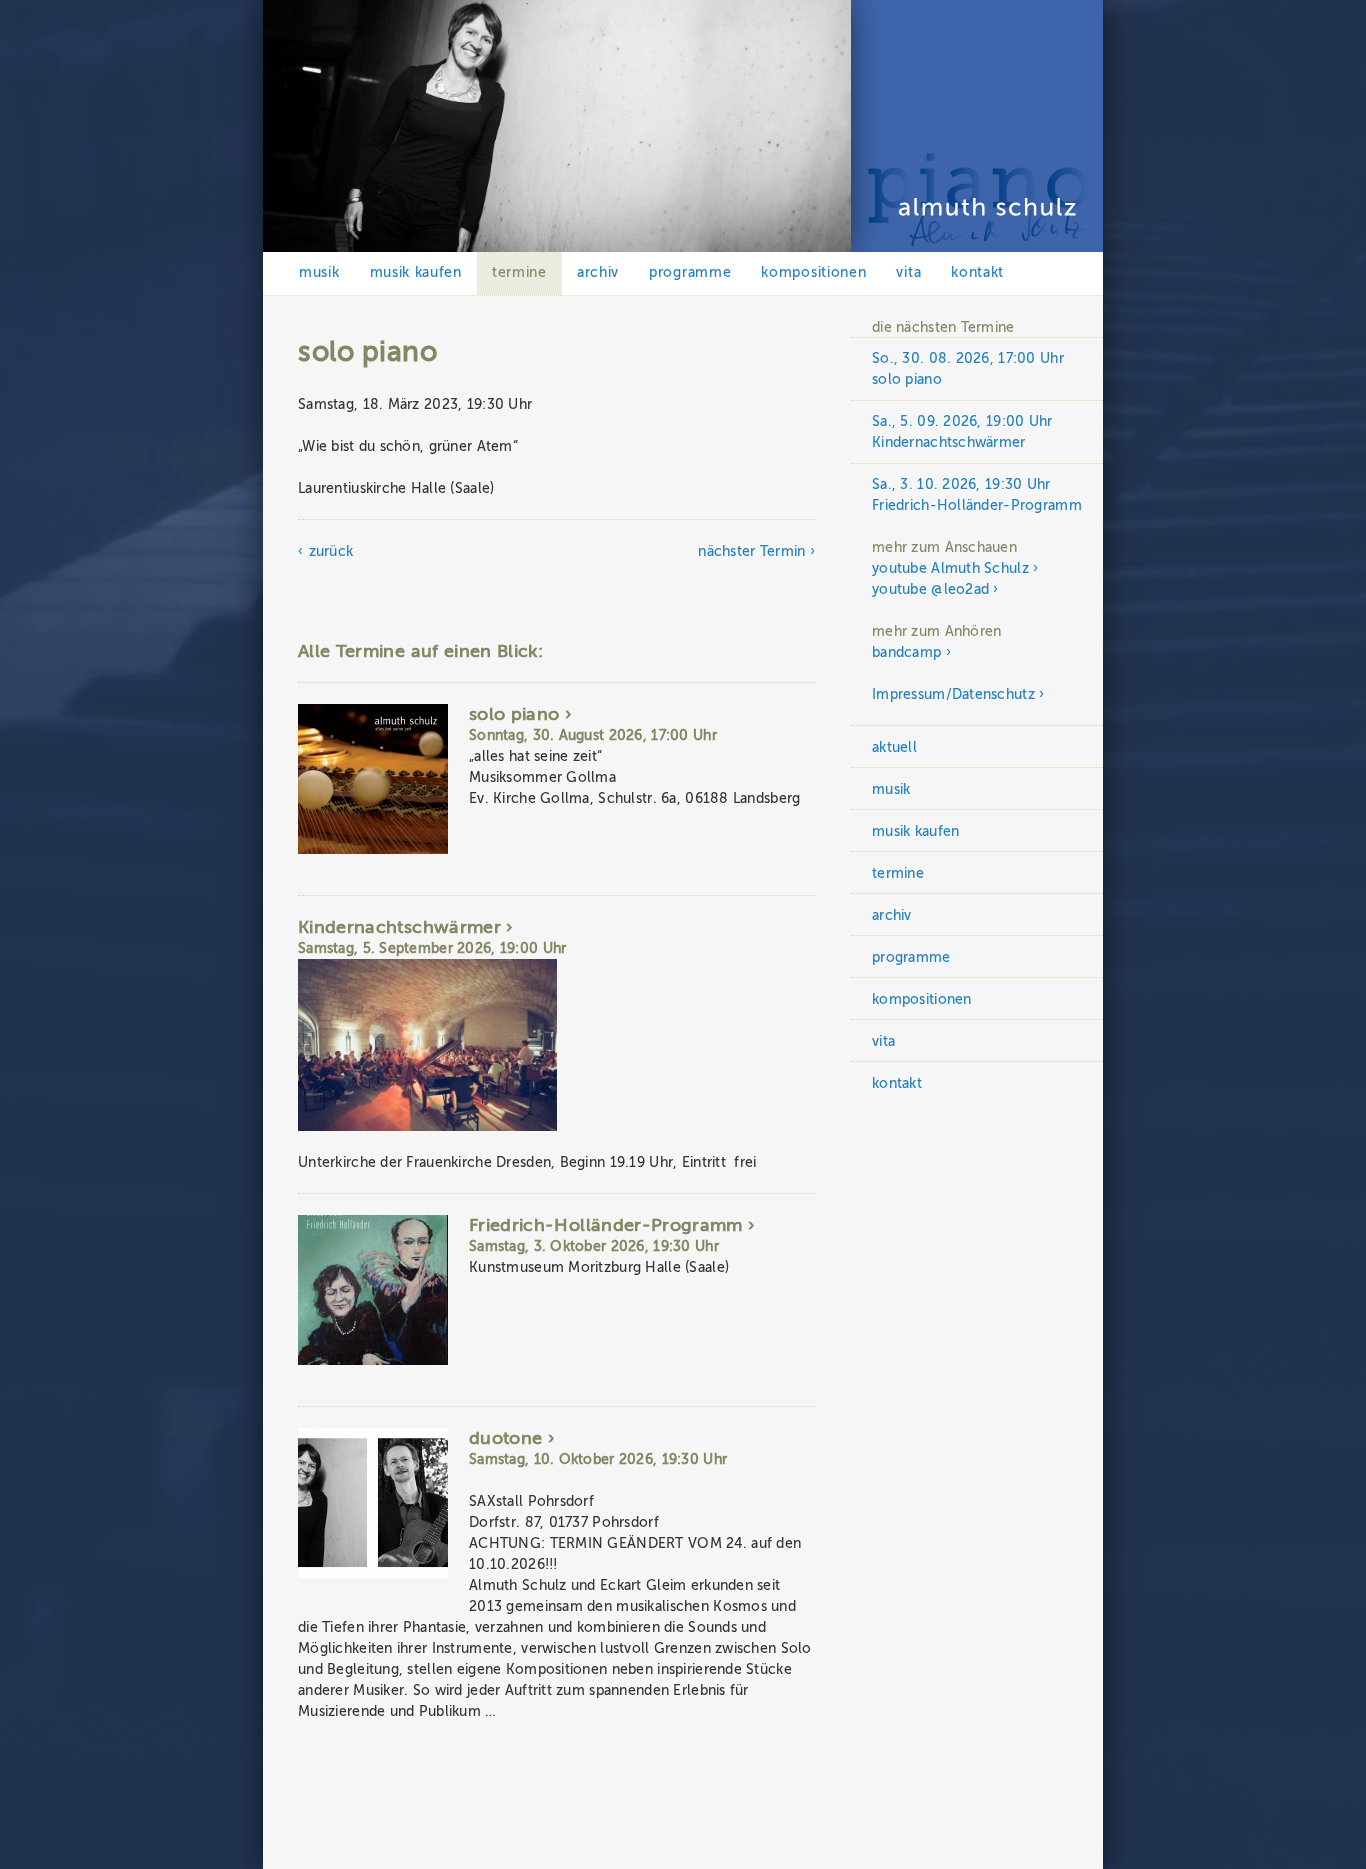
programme (690, 272)
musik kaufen (416, 272)
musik (319, 272)
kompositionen (813, 272)
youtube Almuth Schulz (950, 568)
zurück (331, 551)
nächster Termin (751, 551)
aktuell (894, 747)
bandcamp (906, 652)
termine (519, 272)
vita (908, 272)
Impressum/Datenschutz (953, 694)
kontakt (977, 272)
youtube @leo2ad (930, 589)
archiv (598, 272)
